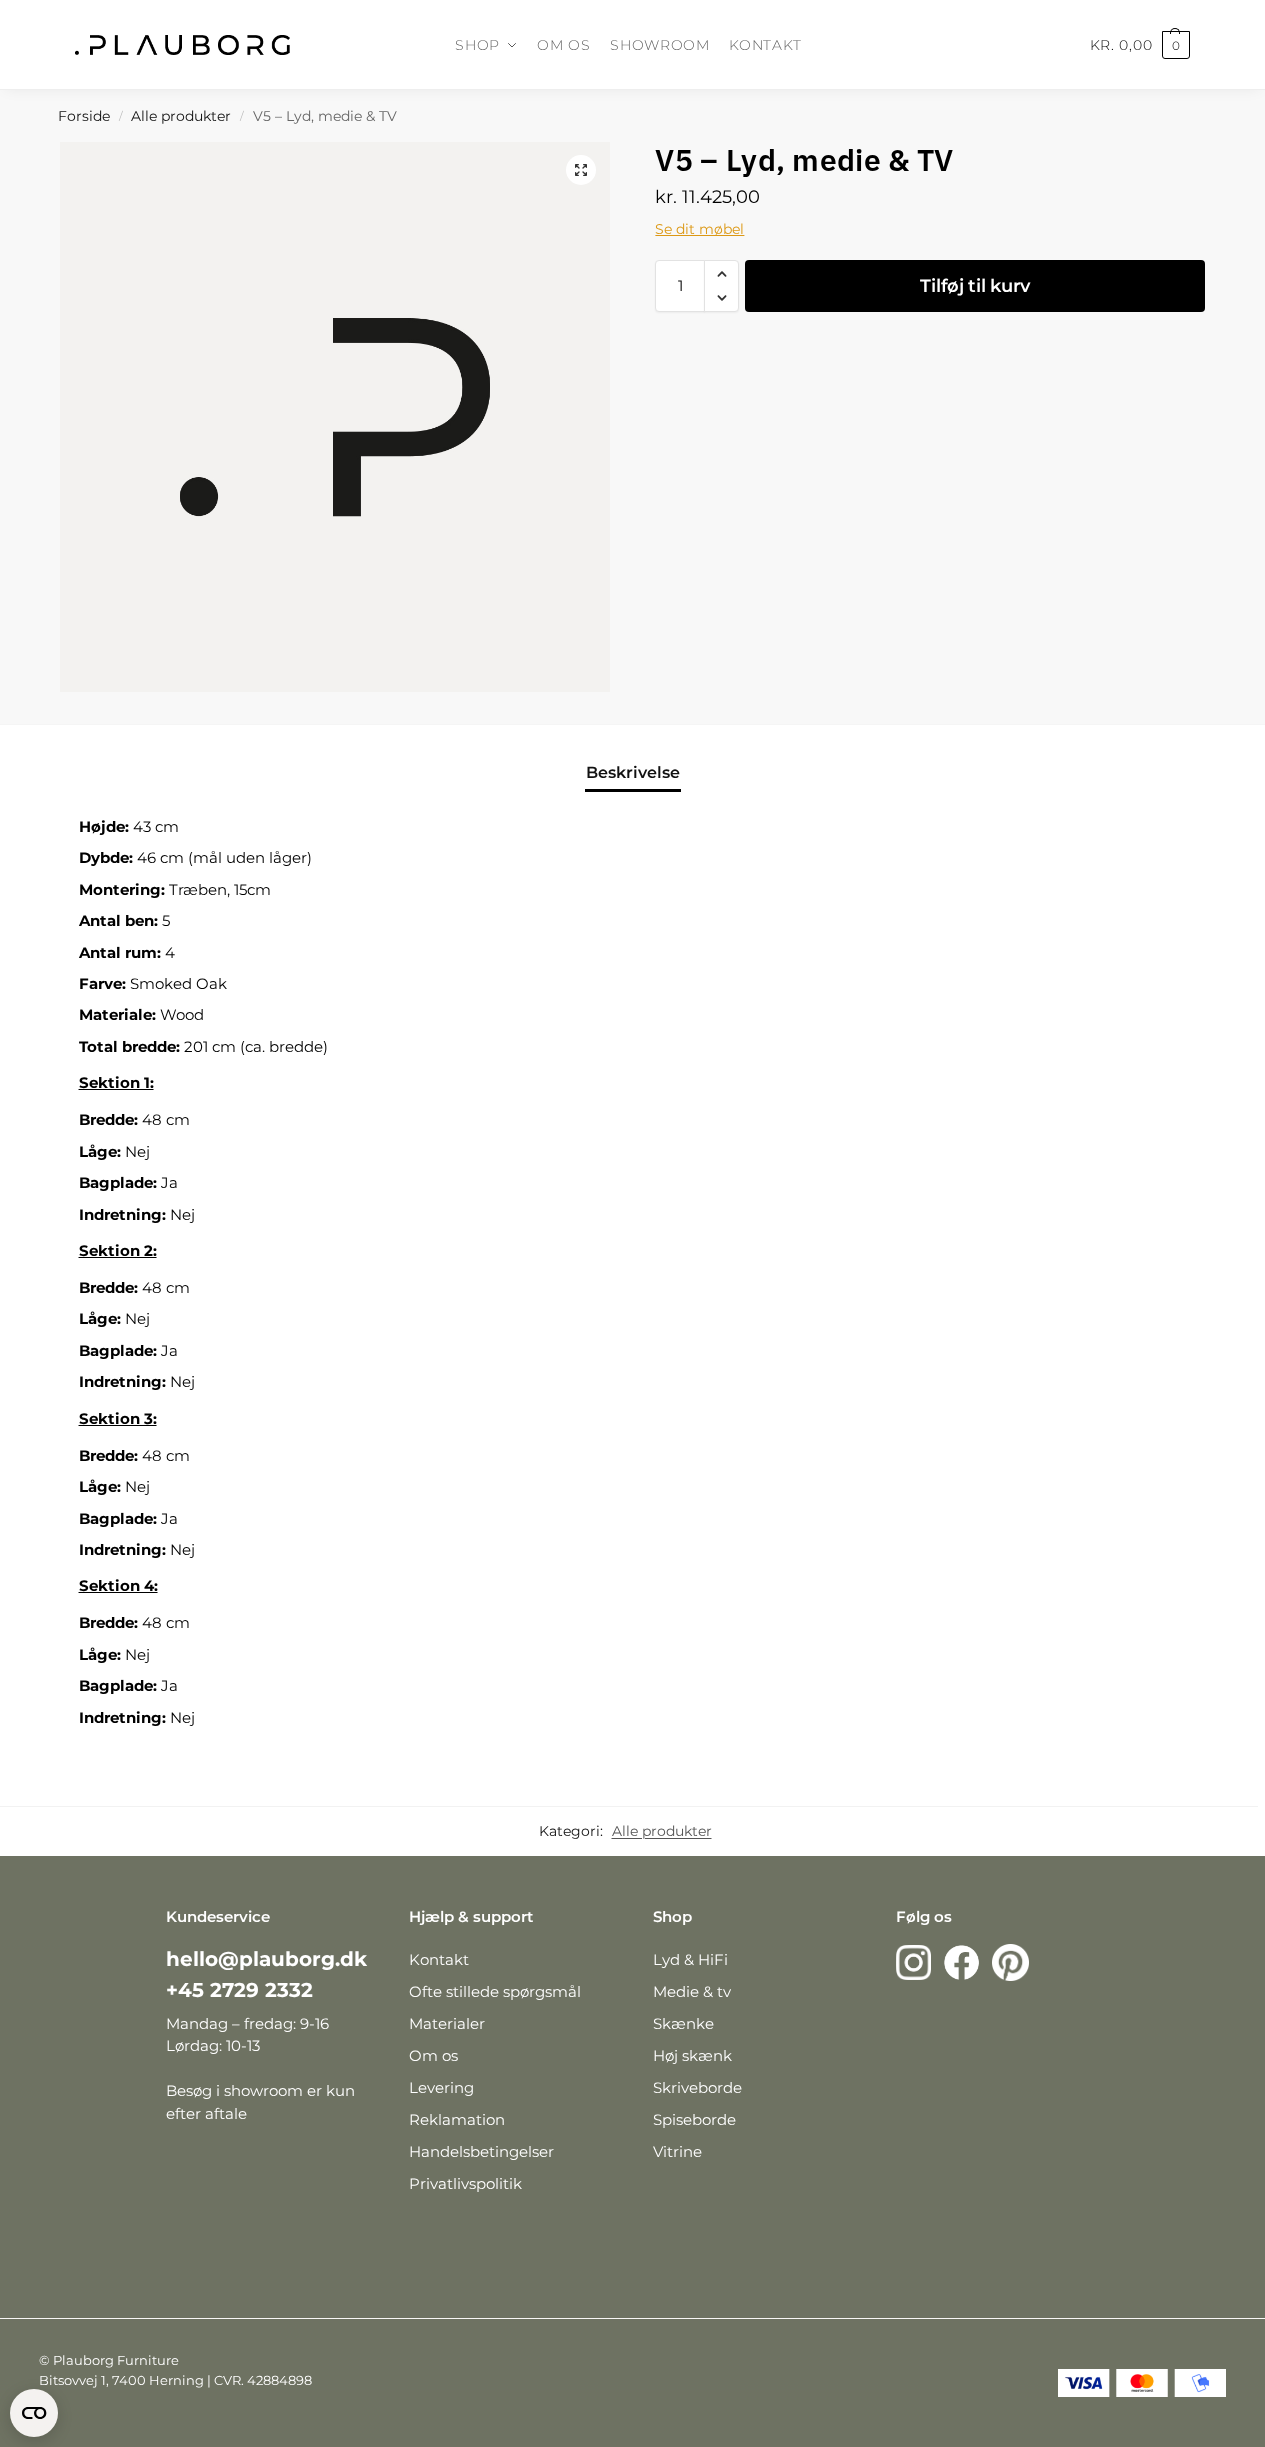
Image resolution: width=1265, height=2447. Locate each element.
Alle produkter (181, 116)
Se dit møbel (699, 229)
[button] (581, 170)
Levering (441, 2087)
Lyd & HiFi (690, 1959)
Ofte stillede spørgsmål (495, 1991)
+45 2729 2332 (239, 1990)
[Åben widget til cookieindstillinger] (34, 2413)
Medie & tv (692, 1991)
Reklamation (457, 2119)
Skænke (683, 2023)
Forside (84, 116)
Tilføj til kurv (975, 286)
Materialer (447, 2023)
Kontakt (439, 1959)
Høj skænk (692, 2055)
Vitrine (677, 2151)
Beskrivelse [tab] (633, 772)
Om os (433, 2055)
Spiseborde (694, 2119)
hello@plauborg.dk (266, 1959)
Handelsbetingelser (481, 2151)
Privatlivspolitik (465, 2183)
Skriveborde (697, 2087)
